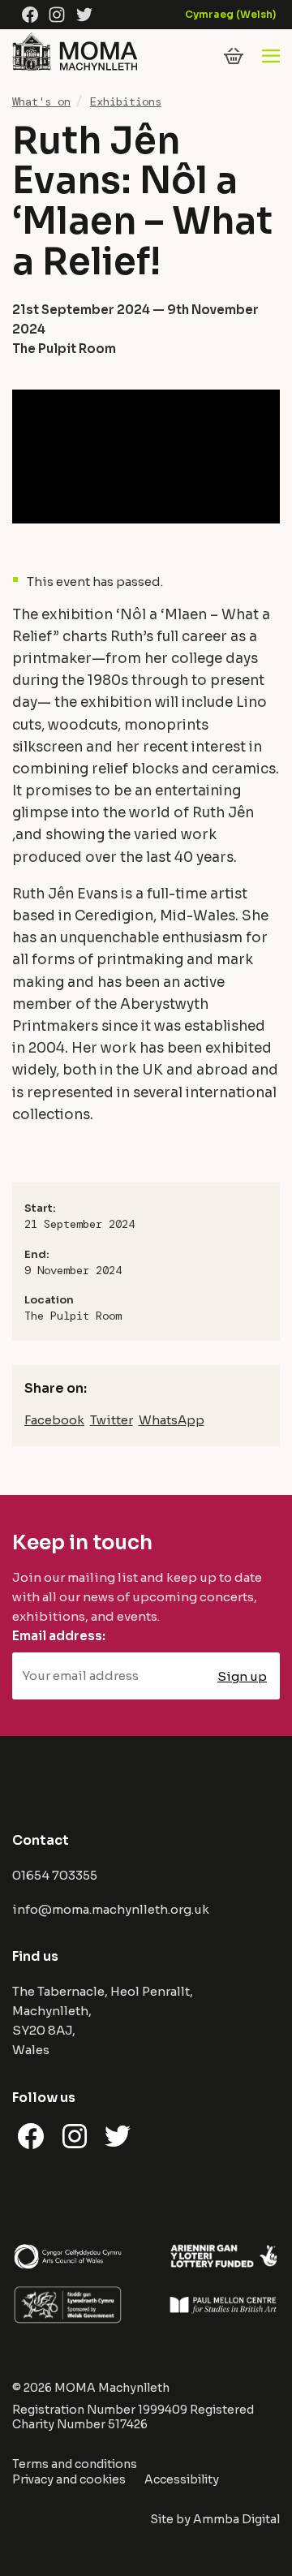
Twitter (112, 1420)
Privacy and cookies (69, 2479)
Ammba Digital (236, 2519)
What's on (41, 101)
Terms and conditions (75, 2464)
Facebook (54, 1420)
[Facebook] (30, 15)
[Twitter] (84, 15)
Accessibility (182, 2479)
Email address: (59, 1636)
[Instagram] (57, 15)
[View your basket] (234, 56)
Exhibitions (126, 101)
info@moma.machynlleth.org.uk (111, 1909)
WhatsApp (172, 1420)
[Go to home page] (75, 69)
